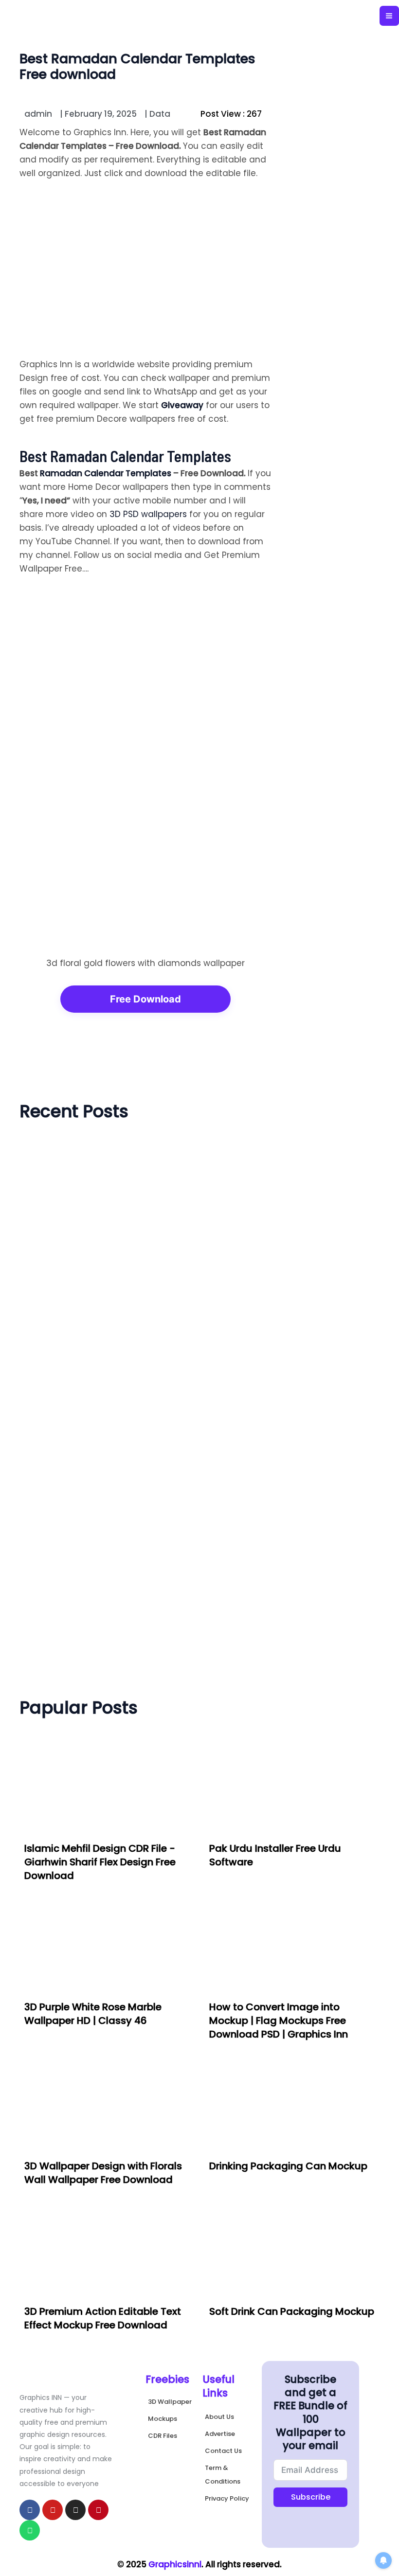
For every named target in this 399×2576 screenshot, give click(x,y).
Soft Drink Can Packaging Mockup (292, 2311)
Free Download (145, 999)
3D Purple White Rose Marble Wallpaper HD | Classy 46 (93, 2014)
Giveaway (182, 405)
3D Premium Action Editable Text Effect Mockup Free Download (103, 2318)
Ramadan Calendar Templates (106, 473)
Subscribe (311, 2497)
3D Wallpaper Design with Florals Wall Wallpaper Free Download (103, 2173)
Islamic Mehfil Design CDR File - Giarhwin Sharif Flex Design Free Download (100, 1862)
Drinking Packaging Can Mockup (288, 2166)
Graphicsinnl (175, 2564)
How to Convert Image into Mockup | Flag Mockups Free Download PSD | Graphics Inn (279, 2021)
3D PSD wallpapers (148, 514)
